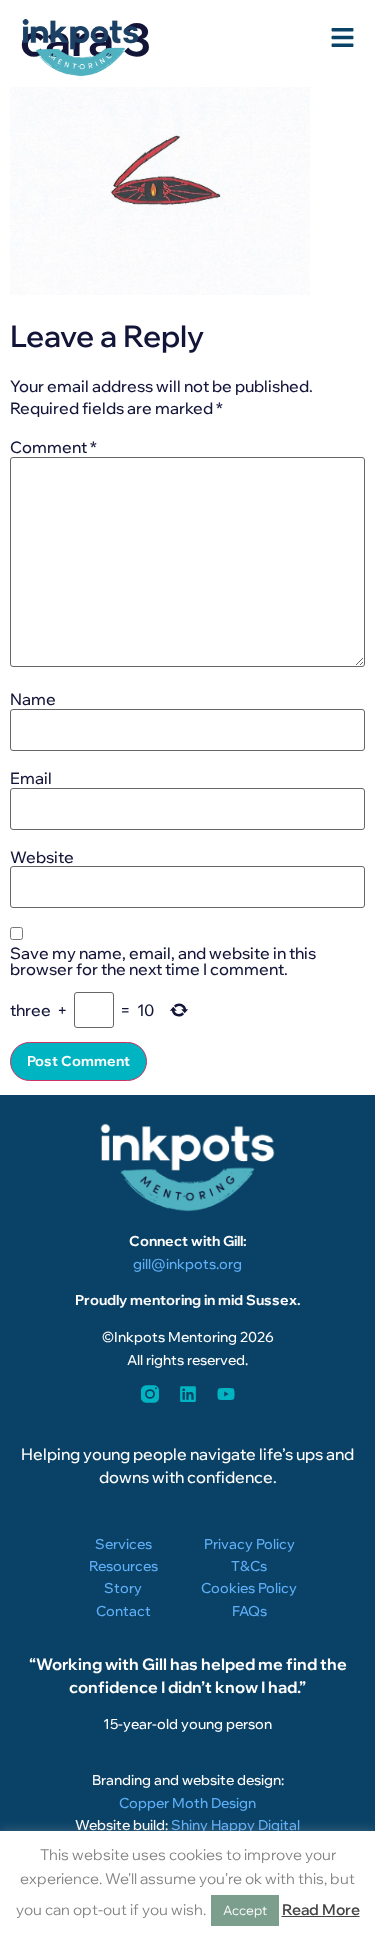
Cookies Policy (249, 1588)
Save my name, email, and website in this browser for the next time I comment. (163, 961)
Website (42, 857)
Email (31, 778)
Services (123, 1544)
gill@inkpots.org (187, 1264)
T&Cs (249, 1566)
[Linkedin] (188, 1394)
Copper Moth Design (187, 1803)
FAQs (249, 1611)
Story (123, 1588)
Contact (123, 1611)
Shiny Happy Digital (235, 1825)
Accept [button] (245, 1910)
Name (33, 699)
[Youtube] (226, 1394)
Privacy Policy (249, 1544)
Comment (53, 447)
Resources (123, 1566)
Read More (321, 1909)
